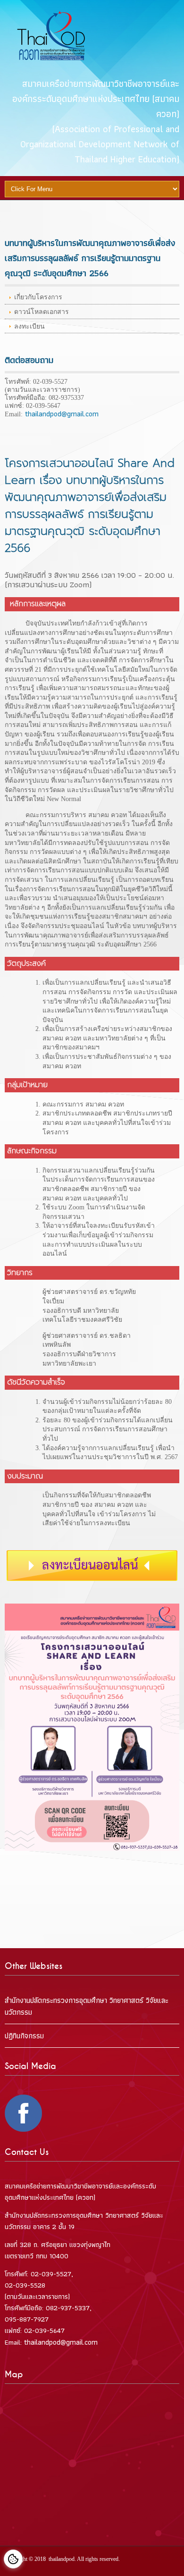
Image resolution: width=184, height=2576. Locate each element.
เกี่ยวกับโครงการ (38, 297)
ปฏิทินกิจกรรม (24, 2036)
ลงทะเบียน (29, 326)
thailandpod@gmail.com (61, 414)
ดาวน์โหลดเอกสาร (42, 312)
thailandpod (62, 2559)
